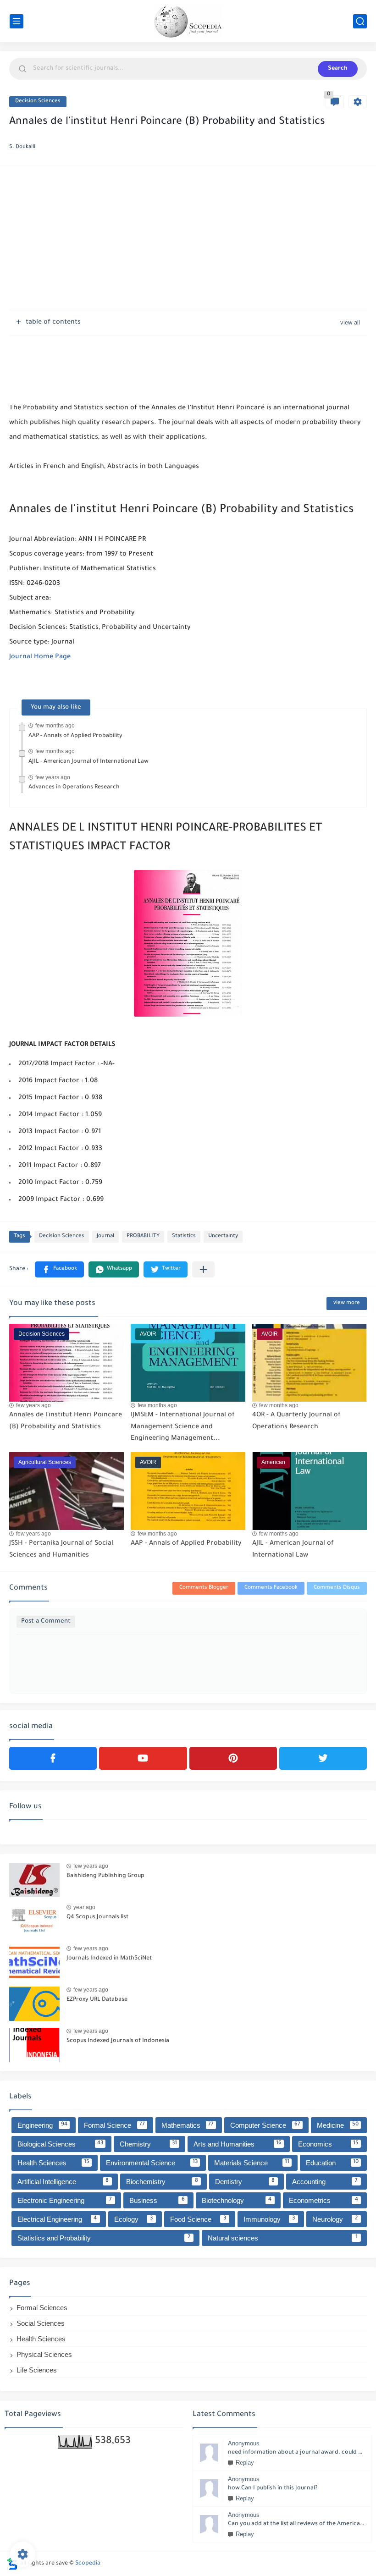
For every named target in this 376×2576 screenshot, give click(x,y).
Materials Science (252, 2163)
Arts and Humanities (238, 2144)
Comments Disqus (337, 1588)
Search (338, 69)
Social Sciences (41, 2323)
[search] (360, 21)
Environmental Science (152, 2163)
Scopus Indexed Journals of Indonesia (118, 2041)
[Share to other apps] (203, 1269)
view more (347, 1303)
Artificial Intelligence (63, 2182)
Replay (245, 2463)
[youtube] (143, 1758)
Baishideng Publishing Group (105, 1876)
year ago (84, 1907)
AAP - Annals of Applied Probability (75, 736)
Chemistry (149, 2144)
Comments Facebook (271, 1588)
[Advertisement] (188, 239)
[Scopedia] (188, 21)
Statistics (184, 1236)
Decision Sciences (38, 102)
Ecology (134, 2219)
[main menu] (17, 21)
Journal (105, 1236)
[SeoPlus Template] (12, 2564)
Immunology (269, 2219)
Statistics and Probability (104, 2238)
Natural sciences (283, 2238)
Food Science (198, 2219)
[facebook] (53, 1758)
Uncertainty (223, 1236)
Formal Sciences (42, 2308)
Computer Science (265, 2125)
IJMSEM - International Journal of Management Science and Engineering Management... (183, 1427)
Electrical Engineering (57, 2219)
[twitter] (323, 1758)
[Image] (34, 1880)
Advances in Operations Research (74, 787)
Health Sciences (53, 2163)
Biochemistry (162, 2182)
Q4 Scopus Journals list (97, 1917)
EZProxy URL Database (97, 2000)
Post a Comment (46, 1621)
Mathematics (188, 2125)
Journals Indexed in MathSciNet (109, 1959)
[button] (59, 1269)
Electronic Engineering (65, 2200)
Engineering (42, 2125)
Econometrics (323, 2200)
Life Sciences (37, 2370)
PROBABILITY (143, 1236)
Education (332, 2163)
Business (157, 2200)
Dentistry (245, 2182)
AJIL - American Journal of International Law (88, 762)
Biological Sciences (60, 2144)
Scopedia (88, 2564)
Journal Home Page (40, 657)
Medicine (338, 2125)
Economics (329, 2144)
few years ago (53, 777)
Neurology (335, 2219)
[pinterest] (233, 1758)
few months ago (55, 726)
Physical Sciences (44, 2354)
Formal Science (114, 2125)
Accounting (325, 2182)
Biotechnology (237, 2200)
